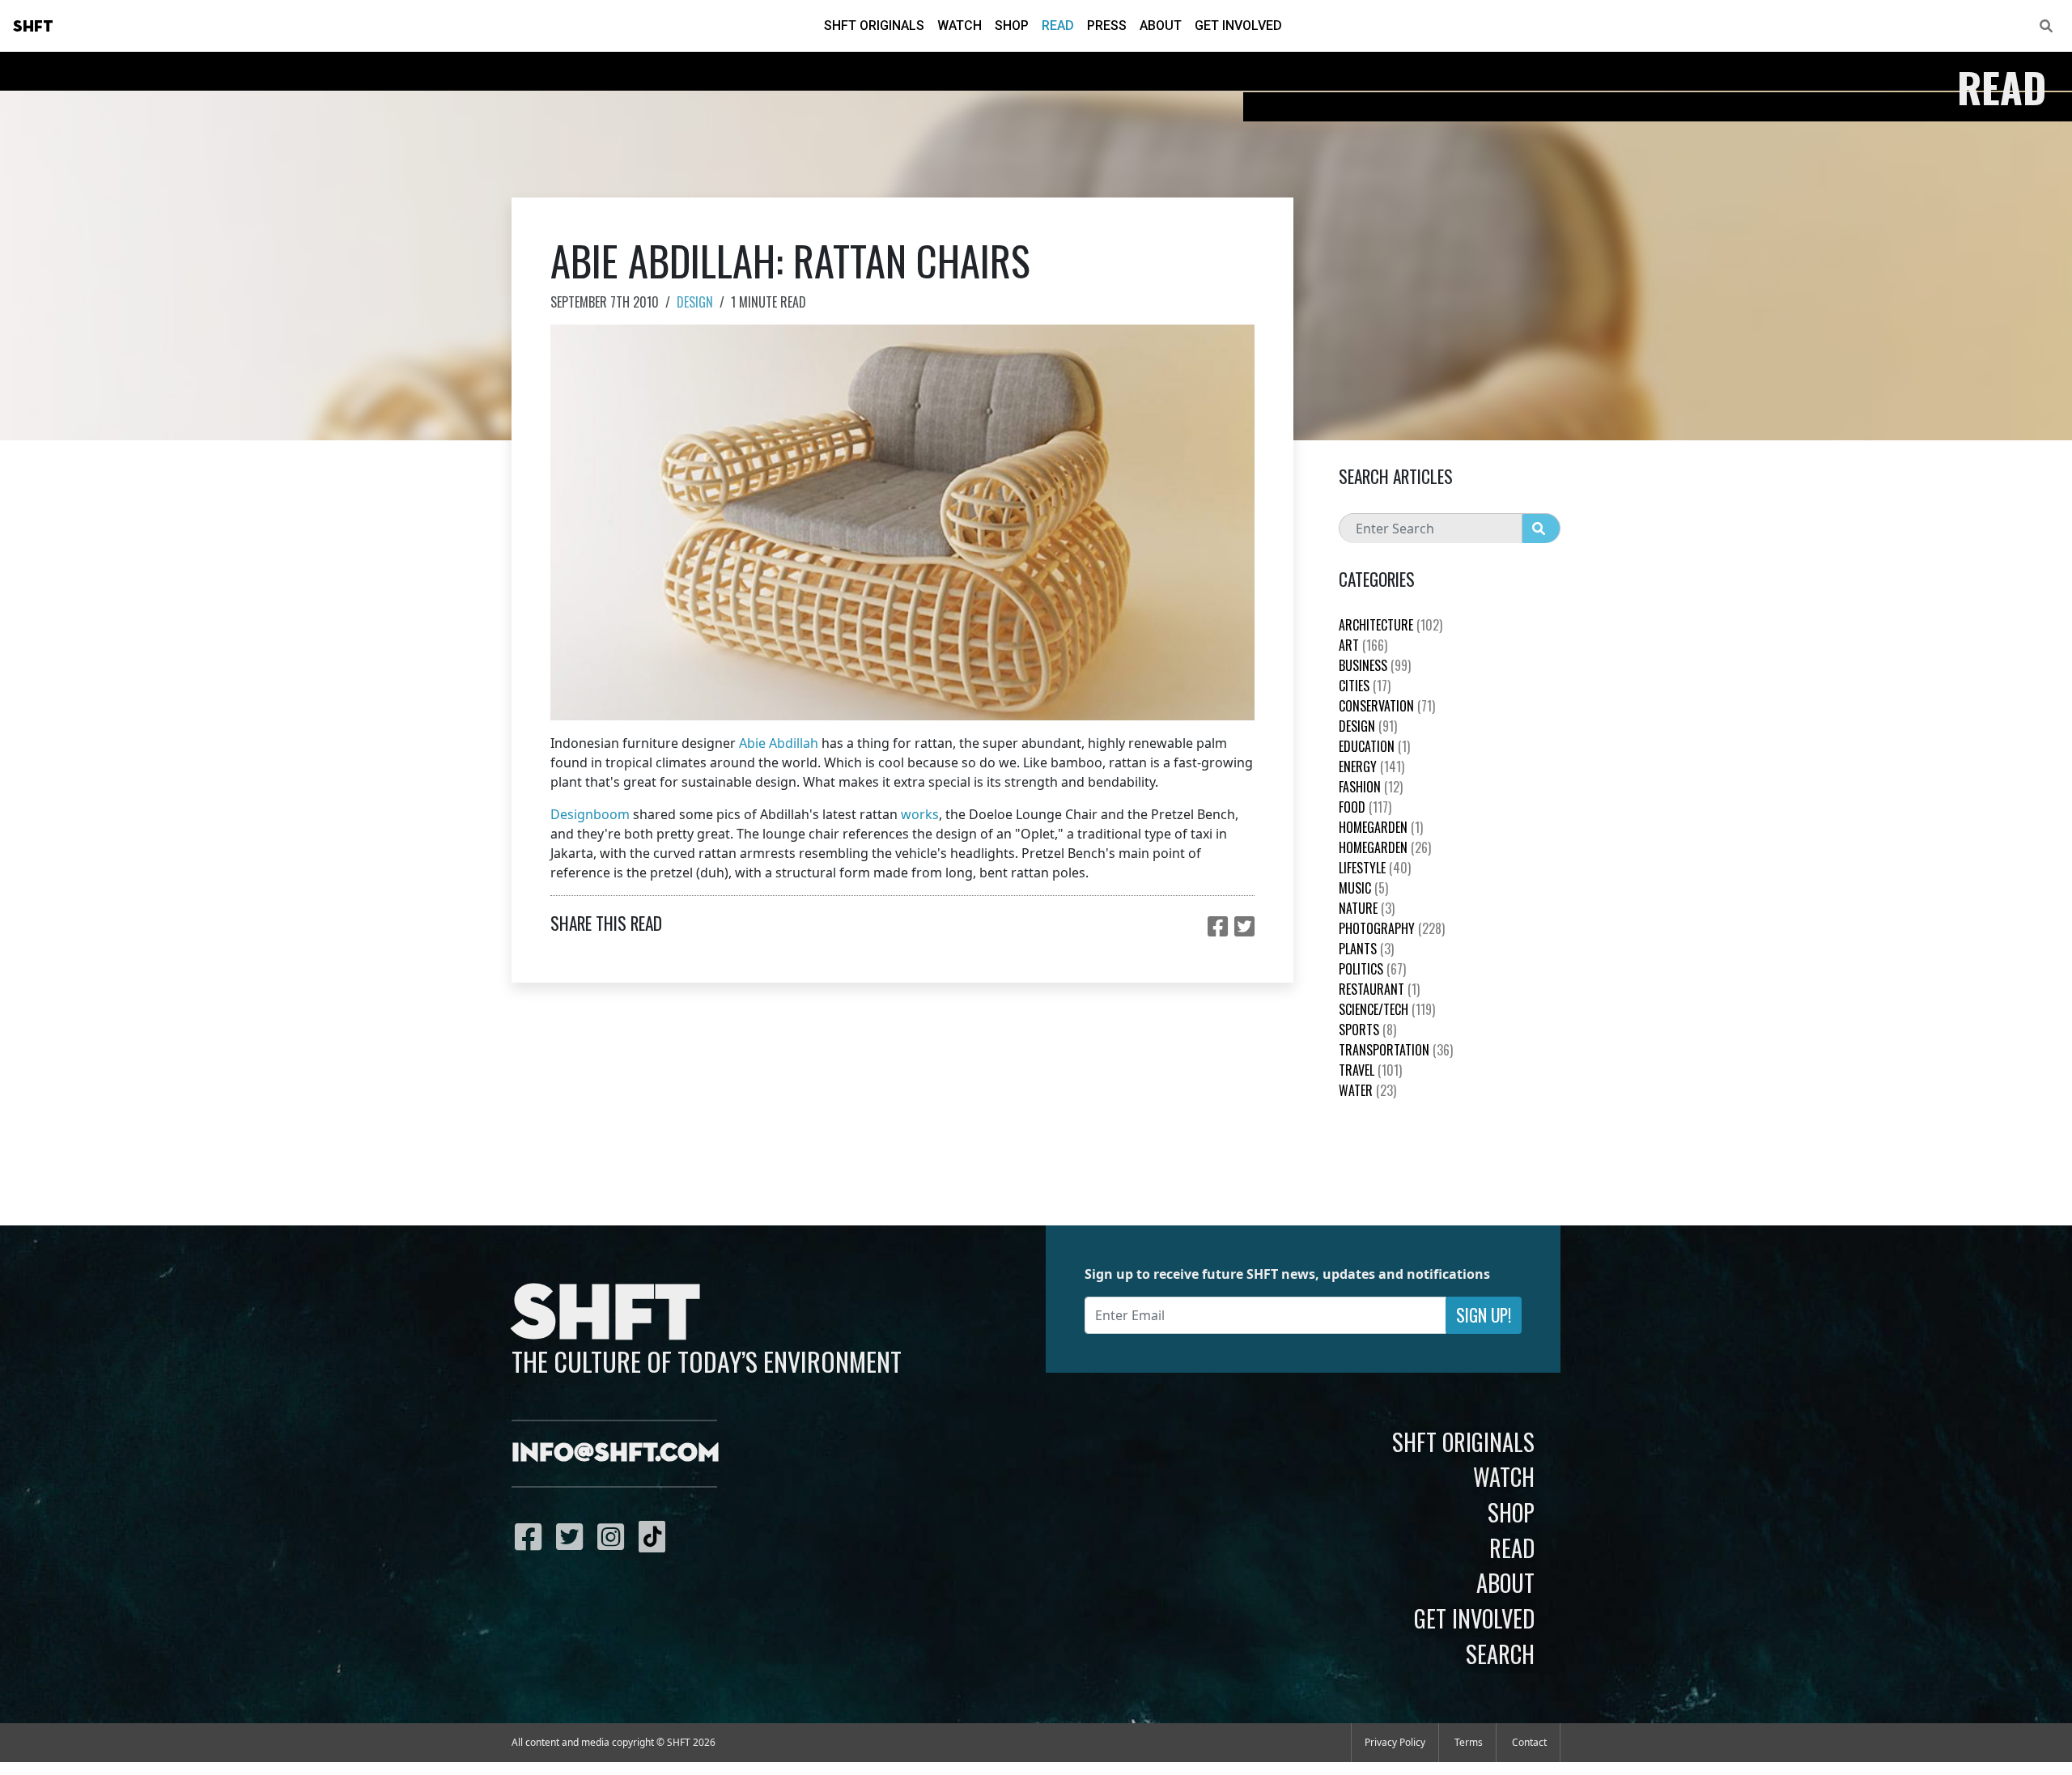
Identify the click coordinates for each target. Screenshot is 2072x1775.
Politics (1372, 969)
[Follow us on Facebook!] (532, 1536)
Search (1500, 1654)
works (920, 814)
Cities (1365, 686)
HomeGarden (1381, 827)
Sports (1367, 1030)
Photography (1392, 928)
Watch (960, 25)
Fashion (1371, 787)
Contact (1529, 1742)
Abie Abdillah (779, 743)
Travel (1370, 1070)
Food (1365, 807)
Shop (1012, 25)
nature (1367, 908)
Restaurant (1379, 989)
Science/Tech (1387, 1009)
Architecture (1391, 625)
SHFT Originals (874, 25)
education (1374, 746)
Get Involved (1238, 25)
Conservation (1387, 706)
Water (1367, 1090)
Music (1363, 888)
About (1161, 25)
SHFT (33, 27)
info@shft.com (616, 1454)
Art (1363, 645)
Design (695, 302)
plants (1366, 949)
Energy (1371, 766)
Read (1058, 25)
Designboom (590, 814)
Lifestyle (1375, 868)
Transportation (1396, 1050)
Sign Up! (1484, 1315)
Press (1107, 25)
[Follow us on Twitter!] (573, 1536)
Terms (1469, 1742)
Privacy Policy (1395, 1742)
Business (1375, 665)
